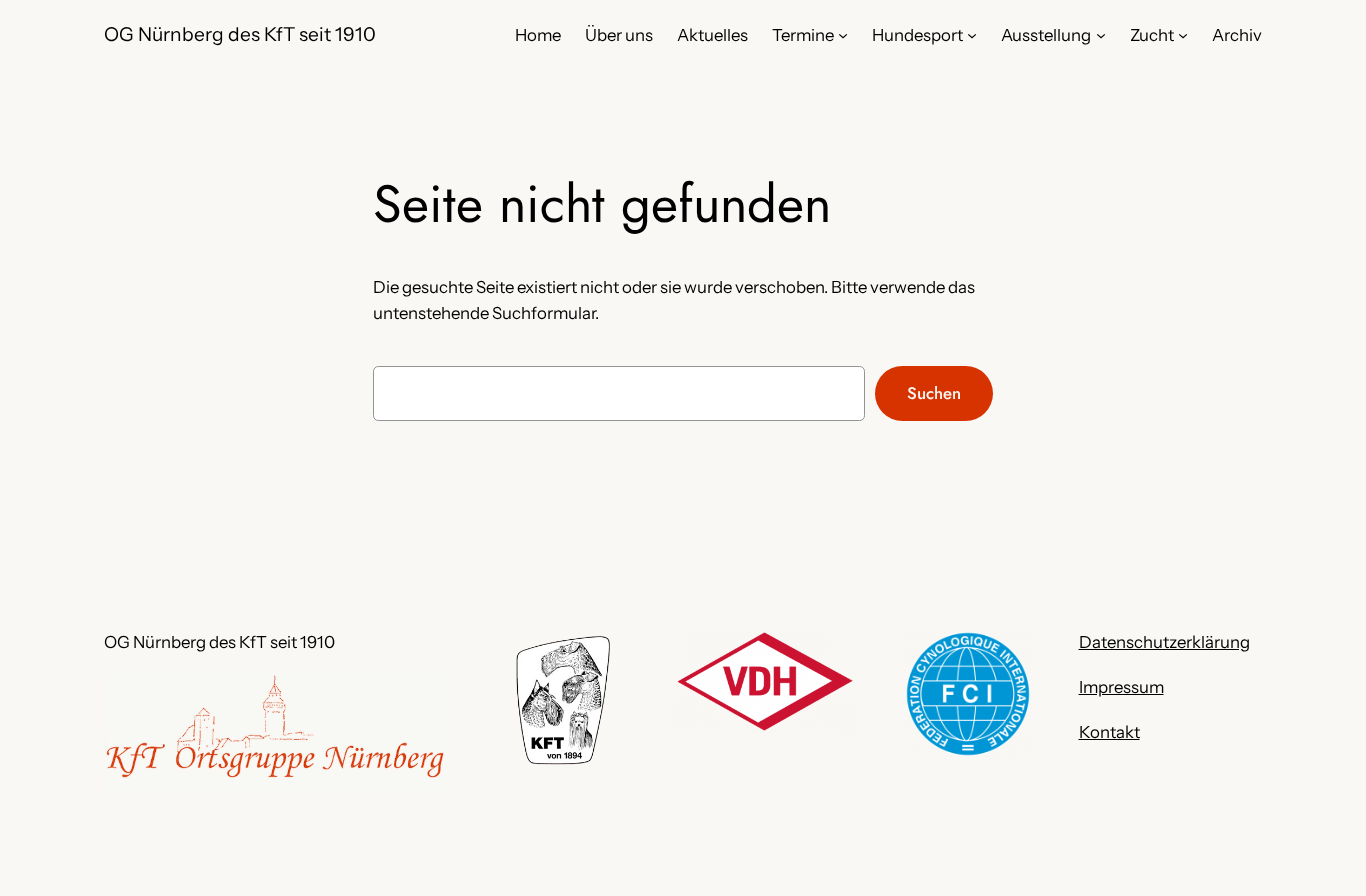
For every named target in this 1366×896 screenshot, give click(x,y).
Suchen (934, 393)
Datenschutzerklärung (1164, 642)
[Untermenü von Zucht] (1183, 35)
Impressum (1121, 687)
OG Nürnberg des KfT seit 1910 (240, 34)
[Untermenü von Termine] (843, 35)
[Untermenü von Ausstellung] (1101, 35)
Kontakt (1109, 732)
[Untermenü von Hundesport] (972, 35)
